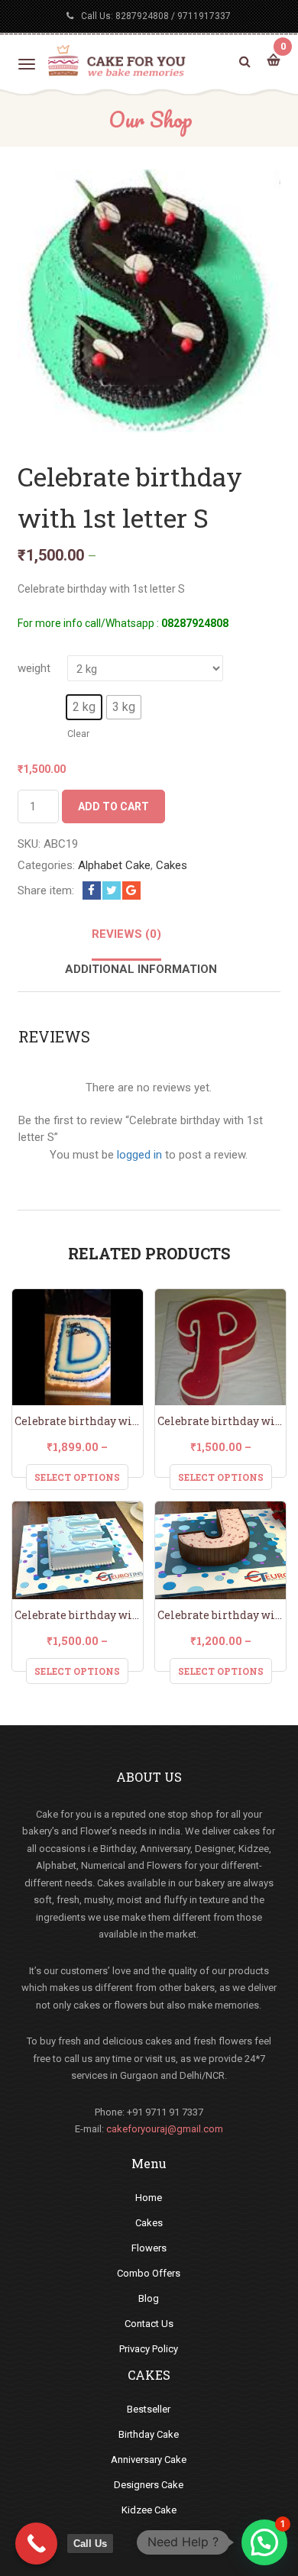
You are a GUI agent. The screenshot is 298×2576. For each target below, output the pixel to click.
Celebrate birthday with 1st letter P (220, 1421)
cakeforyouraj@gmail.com (165, 2129)
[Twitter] (112, 890)
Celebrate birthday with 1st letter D (77, 1421)
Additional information (141, 969)
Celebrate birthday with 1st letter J (220, 1615)
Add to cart (113, 806)
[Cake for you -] (117, 60)
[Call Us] (36, 2544)
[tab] (126, 943)
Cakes (172, 865)
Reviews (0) (126, 934)
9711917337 (204, 16)
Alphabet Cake (114, 865)
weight (34, 668)
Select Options (77, 1477)
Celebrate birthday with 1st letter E (77, 1615)
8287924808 (142, 16)
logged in (139, 1155)
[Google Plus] (131, 890)
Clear (78, 734)
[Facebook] (92, 890)
